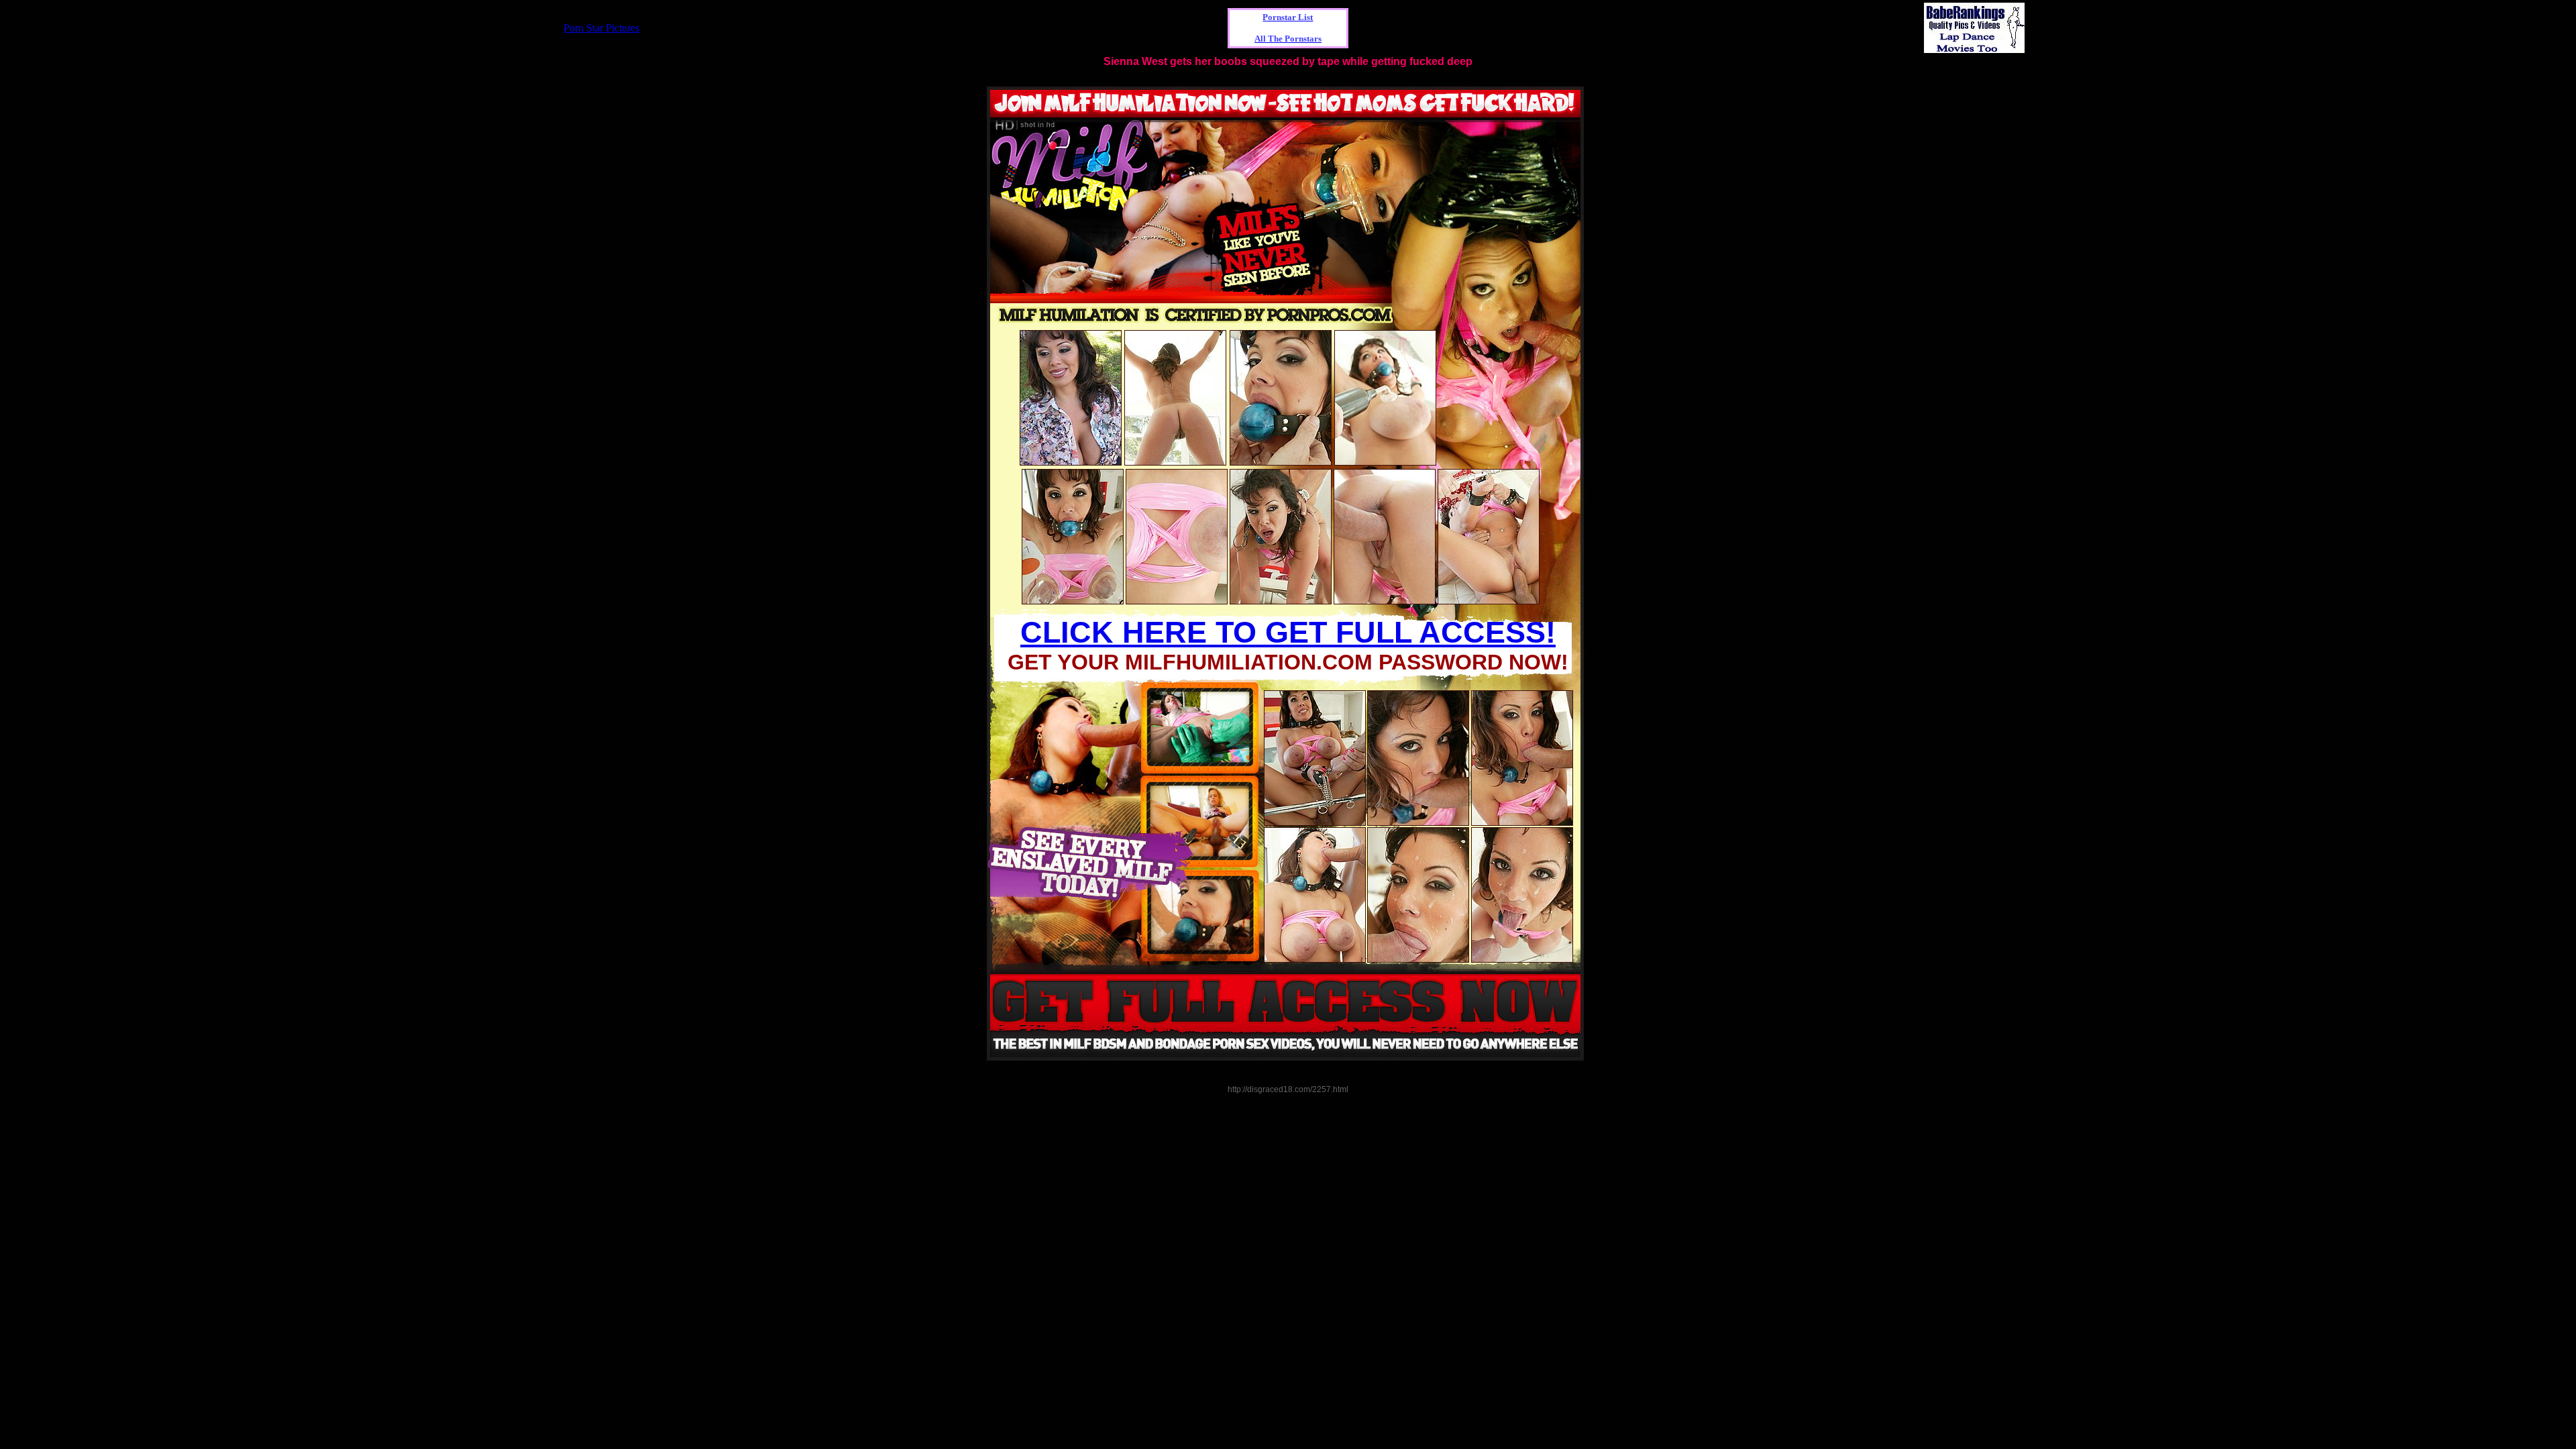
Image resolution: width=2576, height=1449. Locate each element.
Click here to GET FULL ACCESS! (1288, 632)
